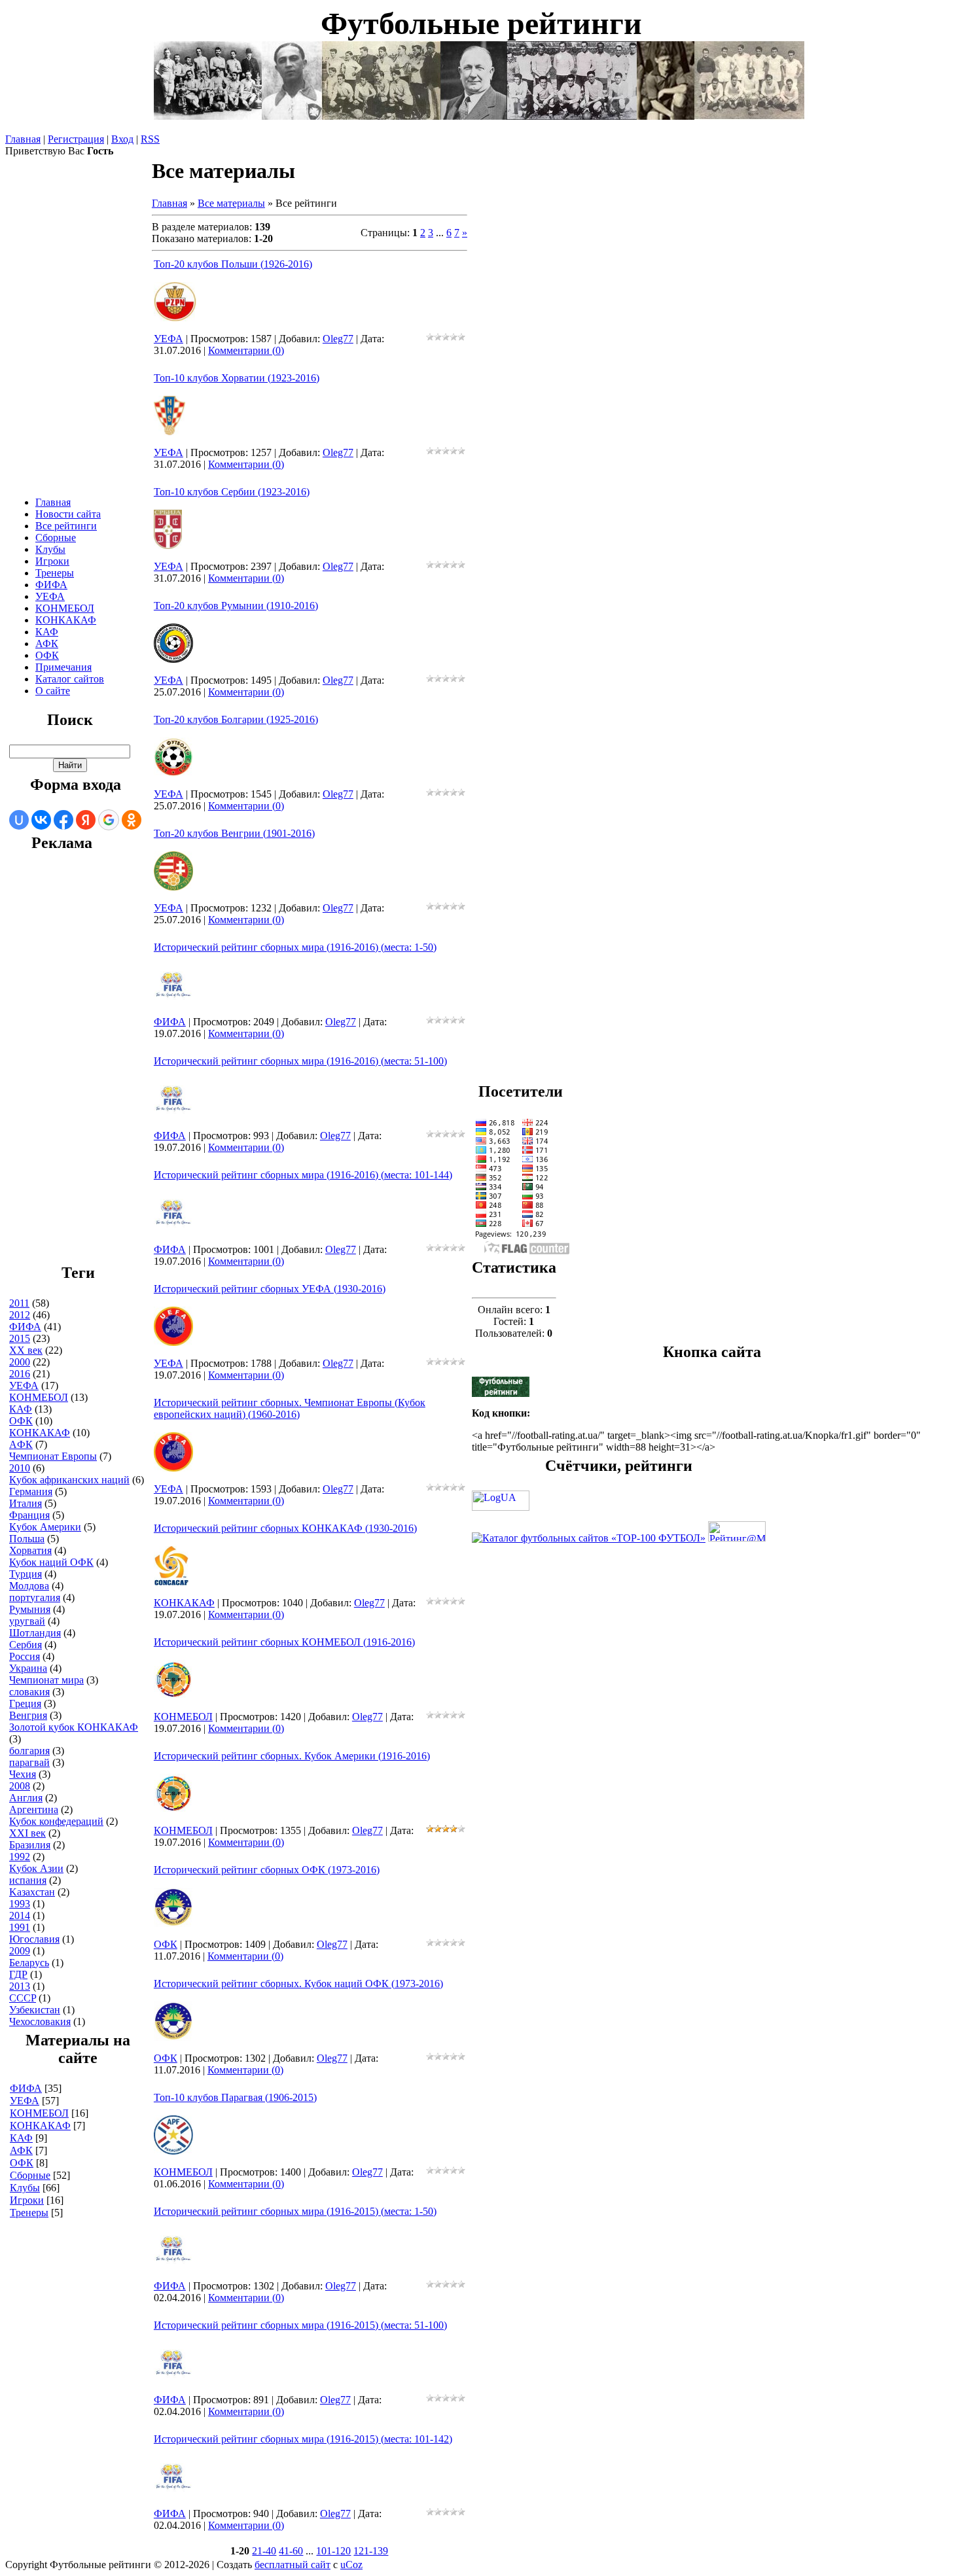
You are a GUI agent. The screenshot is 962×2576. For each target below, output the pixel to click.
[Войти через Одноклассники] (132, 820)
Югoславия (34, 1939)
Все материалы (231, 203)
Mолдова (29, 1586)
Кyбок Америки (45, 1527)
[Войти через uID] (19, 820)
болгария (29, 1751)
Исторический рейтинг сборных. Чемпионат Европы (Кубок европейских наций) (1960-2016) (290, 1408)
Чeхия (23, 1774)
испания (28, 1880)
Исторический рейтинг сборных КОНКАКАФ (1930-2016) (285, 1528)
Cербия (26, 1645)
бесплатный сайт (293, 2565)
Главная (23, 139)
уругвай (27, 1621)
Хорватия (30, 1550)
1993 (20, 1904)
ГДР (18, 1974)
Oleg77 (338, 339)
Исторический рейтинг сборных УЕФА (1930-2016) (270, 1289)
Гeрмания (31, 1491)
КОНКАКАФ (40, 1433)
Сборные (30, 2175)
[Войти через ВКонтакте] (41, 820)
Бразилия (30, 1845)
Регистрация (76, 139)
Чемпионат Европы (53, 1456)
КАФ (21, 1409)
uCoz (351, 2565)
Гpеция (25, 1703)
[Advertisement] (62, 1064)
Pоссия (25, 1656)
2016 (20, 1374)
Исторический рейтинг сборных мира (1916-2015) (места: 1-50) (295, 2211)
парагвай (29, 1762)
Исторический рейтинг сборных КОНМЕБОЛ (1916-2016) (284, 1642)
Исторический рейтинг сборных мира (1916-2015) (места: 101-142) (303, 2439)
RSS (150, 139)
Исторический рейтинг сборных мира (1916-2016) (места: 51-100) (300, 1061)
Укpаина (28, 1668)
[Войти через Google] (109, 820)
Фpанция (29, 1515)
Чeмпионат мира (46, 1680)
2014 (20, 1915)
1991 (20, 1927)
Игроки (27, 2200)
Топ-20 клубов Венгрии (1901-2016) (234, 833)
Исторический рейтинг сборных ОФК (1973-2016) (267, 1870)
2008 (20, 1786)
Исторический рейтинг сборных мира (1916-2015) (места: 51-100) (300, 2325)
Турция (26, 1574)
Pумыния (30, 1609)
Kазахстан (32, 1892)
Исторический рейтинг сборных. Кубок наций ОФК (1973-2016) (298, 1984)
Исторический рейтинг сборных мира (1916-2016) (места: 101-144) (303, 1175)
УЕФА (24, 1385)
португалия (35, 1597)
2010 (20, 1468)
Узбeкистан (35, 2010)
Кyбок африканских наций (69, 1480)
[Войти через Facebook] (63, 820)
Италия (26, 1503)
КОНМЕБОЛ (39, 1397)
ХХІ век (27, 1833)
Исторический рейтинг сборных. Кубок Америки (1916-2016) (292, 1756)
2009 (20, 1951)
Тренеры (29, 2213)
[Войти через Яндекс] (86, 820)
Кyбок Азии (36, 1868)
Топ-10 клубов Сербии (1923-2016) (232, 492)
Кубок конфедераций (56, 1821)
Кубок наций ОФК (51, 1562)
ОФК (21, 1421)
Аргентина (34, 1809)
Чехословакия (40, 2021)
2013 (20, 1986)
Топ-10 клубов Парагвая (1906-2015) (235, 2097)
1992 (20, 1857)
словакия (29, 1692)
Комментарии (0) (246, 350)
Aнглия (26, 1798)
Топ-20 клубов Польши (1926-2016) (233, 264)
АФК (21, 2150)
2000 (20, 1362)
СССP (23, 1998)
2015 (20, 1338)
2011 (19, 1303)
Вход (122, 139)
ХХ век (26, 1350)
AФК (21, 1444)
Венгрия (28, 1715)
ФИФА (25, 1327)
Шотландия (35, 1633)
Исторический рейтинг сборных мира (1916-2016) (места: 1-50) (295, 947)
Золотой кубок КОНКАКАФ (74, 1727)
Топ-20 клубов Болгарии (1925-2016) (236, 719)
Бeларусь (29, 1963)
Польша (27, 1539)
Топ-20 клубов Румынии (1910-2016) (236, 606)
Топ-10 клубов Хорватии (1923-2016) (237, 378)
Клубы (25, 2188)
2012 (20, 1315)
